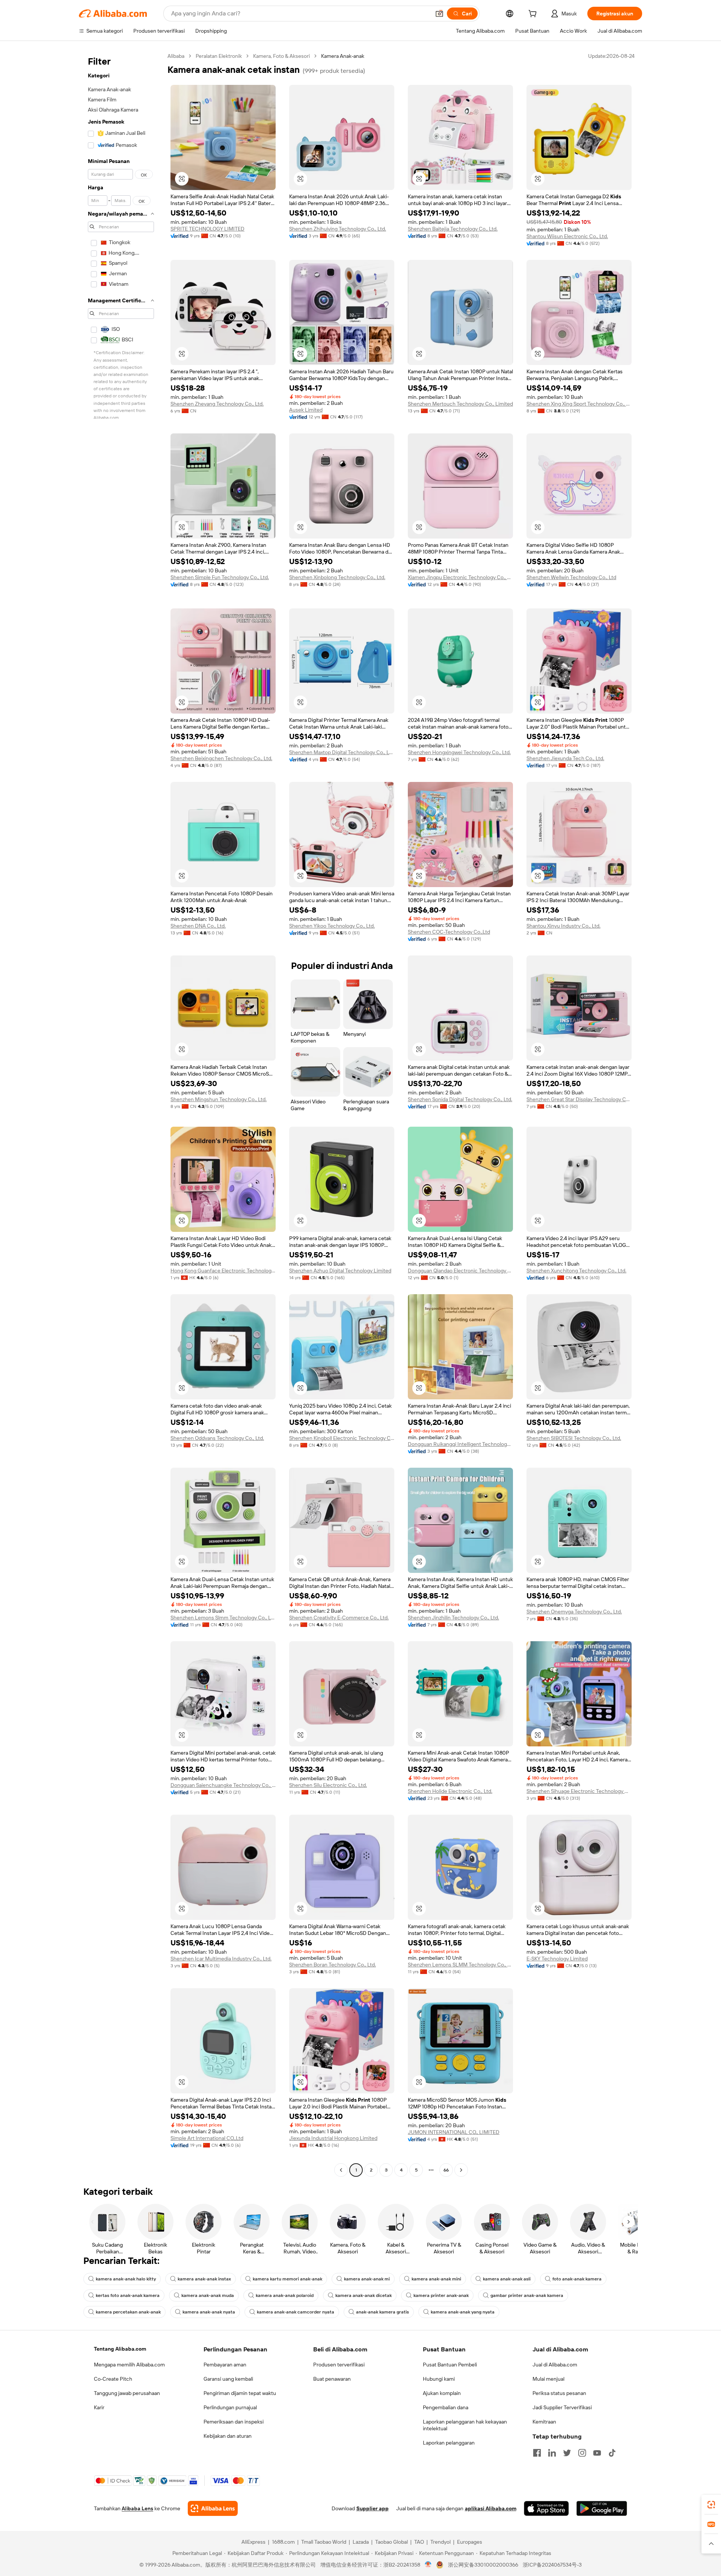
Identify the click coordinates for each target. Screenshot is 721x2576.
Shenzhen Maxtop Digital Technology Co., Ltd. (342, 752)
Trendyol (440, 2542)
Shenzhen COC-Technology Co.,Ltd (449, 932)
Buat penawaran (332, 2379)
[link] (711, 2505)
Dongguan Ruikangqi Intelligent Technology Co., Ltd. (460, 1444)
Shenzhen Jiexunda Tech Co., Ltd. (565, 758)
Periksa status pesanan (559, 2393)
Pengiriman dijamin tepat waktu (240, 2393)
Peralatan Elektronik (219, 56)
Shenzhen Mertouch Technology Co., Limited (460, 404)
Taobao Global (391, 2542)
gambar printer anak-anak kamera (527, 2295)
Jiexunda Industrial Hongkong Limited (333, 2138)
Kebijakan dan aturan (228, 2436)
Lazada (361, 2542)
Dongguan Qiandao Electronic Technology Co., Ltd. (460, 1271)
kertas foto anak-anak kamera (128, 2295)
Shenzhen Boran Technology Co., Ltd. (333, 1965)
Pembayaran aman (225, 2365)
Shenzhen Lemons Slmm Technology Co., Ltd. (223, 1618)
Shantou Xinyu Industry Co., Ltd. (563, 926)
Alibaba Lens (137, 2508)
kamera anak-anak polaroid (285, 2295)
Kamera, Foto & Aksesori (281, 56)
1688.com (283, 2542)
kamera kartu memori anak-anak (287, 2279)
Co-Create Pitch (113, 2379)
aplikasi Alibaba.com (491, 2508)
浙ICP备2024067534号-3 (552, 2565)
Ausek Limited (306, 410)
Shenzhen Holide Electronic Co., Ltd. (450, 1791)
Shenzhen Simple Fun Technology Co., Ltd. (220, 577)
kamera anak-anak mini (436, 2279)
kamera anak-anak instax (204, 2279)
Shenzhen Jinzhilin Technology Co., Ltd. (453, 1618)
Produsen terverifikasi (339, 2365)
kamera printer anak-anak (441, 2295)
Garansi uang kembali (228, 2379)
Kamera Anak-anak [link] (343, 56)
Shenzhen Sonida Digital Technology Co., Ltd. (460, 1099)
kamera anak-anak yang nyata (463, 2312)
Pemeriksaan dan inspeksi (234, 2422)
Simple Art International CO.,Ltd (207, 2138)
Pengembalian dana (446, 2407)
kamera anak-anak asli (507, 2279)
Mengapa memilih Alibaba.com (129, 2365)
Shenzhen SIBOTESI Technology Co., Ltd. (574, 1438)
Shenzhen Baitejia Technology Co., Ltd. (453, 229)
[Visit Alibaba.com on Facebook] (537, 2453)
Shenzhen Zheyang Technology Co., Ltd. (217, 404)
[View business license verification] (428, 2565)
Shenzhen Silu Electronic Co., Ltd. (328, 1785)
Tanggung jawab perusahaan (127, 2393)
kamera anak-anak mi (367, 2279)
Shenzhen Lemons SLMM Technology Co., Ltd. (460, 1965)
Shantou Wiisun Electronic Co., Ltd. (567, 236)
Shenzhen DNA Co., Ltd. (198, 926)
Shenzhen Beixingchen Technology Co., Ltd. (221, 758)
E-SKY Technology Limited (557, 1959)
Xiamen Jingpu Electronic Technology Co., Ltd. (460, 577)
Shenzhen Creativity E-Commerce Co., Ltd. (339, 1618)
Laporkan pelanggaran (449, 2443)
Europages (470, 2542)
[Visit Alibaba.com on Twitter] (567, 2453)
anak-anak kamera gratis (382, 2312)
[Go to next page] (461, 2170)
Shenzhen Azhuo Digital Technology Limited (340, 1271)
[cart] (534, 15)
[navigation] (121, 1114)
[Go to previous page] (341, 2170)
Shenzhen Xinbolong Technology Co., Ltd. (337, 577)
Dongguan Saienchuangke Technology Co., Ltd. (223, 1785)
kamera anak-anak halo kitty (126, 2279)
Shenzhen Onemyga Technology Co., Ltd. (574, 1612)
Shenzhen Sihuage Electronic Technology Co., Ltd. (579, 1791)
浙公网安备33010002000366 (483, 2565)
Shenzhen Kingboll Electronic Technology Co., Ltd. (342, 1438)
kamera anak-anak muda (208, 2295)
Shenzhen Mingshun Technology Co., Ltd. (219, 1099)
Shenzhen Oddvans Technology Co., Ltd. (217, 1438)
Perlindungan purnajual (230, 2407)
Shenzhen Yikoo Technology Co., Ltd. (332, 926)
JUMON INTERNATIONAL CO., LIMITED (454, 2132)
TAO (419, 2542)
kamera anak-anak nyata (209, 2312)
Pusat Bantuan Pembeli (450, 2365)
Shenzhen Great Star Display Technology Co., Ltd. (579, 1099)
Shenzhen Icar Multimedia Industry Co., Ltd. (221, 1959)
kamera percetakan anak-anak (128, 2312)
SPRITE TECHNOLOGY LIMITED (207, 229)
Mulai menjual (548, 2379)
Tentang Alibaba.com (120, 2349)
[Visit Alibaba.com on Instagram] (582, 2453)
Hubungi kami (439, 2379)
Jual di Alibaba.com (555, 2365)
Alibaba (176, 56)
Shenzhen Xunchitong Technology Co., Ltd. (576, 1271)
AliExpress (253, 2542)
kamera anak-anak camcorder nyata (296, 2312)
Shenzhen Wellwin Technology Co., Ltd (571, 577)
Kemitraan (544, 2422)
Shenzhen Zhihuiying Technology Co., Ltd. (338, 229)
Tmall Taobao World (324, 2542)
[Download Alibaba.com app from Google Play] (602, 2508)
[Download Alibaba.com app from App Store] (546, 2508)
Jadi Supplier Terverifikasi (562, 2407)
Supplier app (373, 2508)
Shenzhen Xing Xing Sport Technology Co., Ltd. (579, 404)
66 (446, 2170)
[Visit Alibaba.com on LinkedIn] (552, 2453)
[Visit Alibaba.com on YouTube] (597, 2453)
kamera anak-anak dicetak (364, 2295)
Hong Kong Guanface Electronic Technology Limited (223, 1271)
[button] (439, 14)
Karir (99, 2407)
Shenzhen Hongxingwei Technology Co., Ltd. (459, 752)
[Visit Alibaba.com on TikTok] (612, 2453)
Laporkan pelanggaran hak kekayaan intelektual (465, 2425)
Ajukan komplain (442, 2393)
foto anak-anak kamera (577, 2279)
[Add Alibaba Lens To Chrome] (213, 2508)
